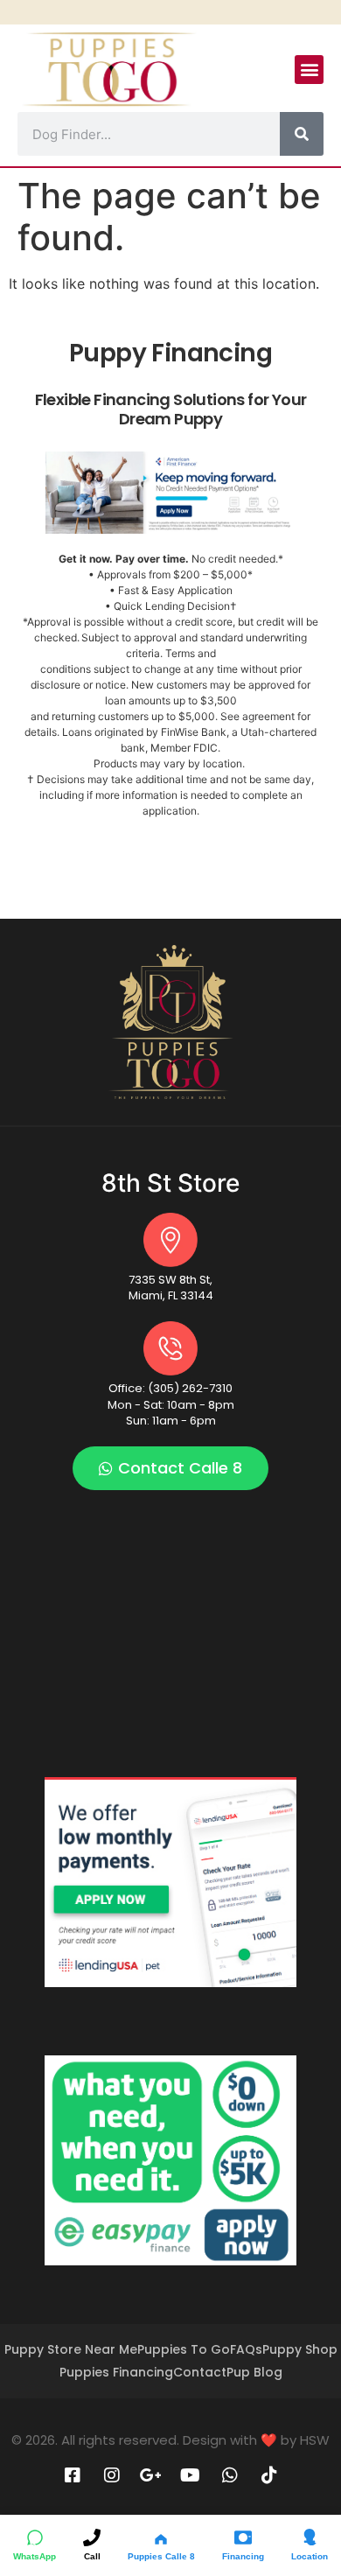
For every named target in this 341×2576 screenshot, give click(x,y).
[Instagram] (112, 2475)
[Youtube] (191, 2475)
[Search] (302, 134)
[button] (309, 70)
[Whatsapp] (230, 2475)
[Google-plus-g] (151, 2475)
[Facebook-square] (73, 2475)
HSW (315, 2440)
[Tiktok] (269, 2475)
